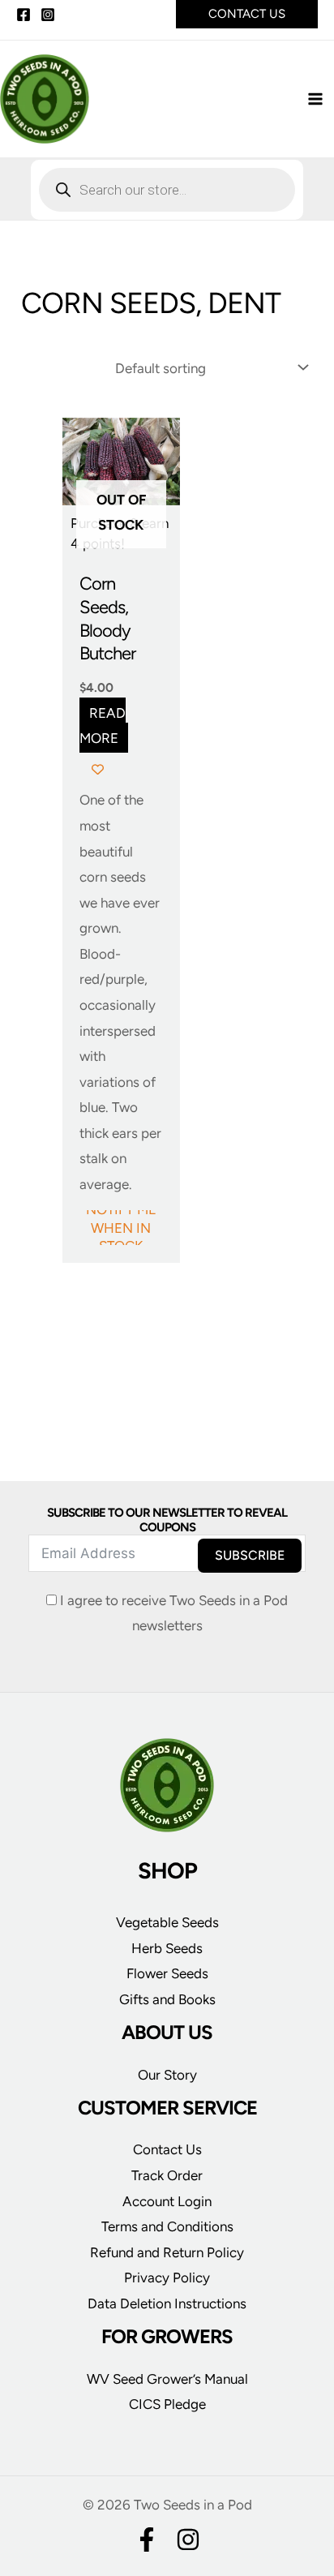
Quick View (121, 547)
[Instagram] (48, 15)
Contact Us (167, 2149)
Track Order (167, 2175)
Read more (103, 725)
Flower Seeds (167, 1973)
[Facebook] (24, 15)
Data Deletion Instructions (167, 2303)
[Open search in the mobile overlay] (167, 190)
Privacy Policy (167, 2278)
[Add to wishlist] (98, 769)
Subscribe (250, 1555)
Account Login (167, 2201)
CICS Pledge (167, 2404)
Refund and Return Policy (167, 2252)
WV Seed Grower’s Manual (167, 2379)
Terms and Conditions (167, 2226)
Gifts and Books (167, 1999)
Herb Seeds (167, 1948)
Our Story (167, 2075)
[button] (247, 14)
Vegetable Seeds (167, 1922)
